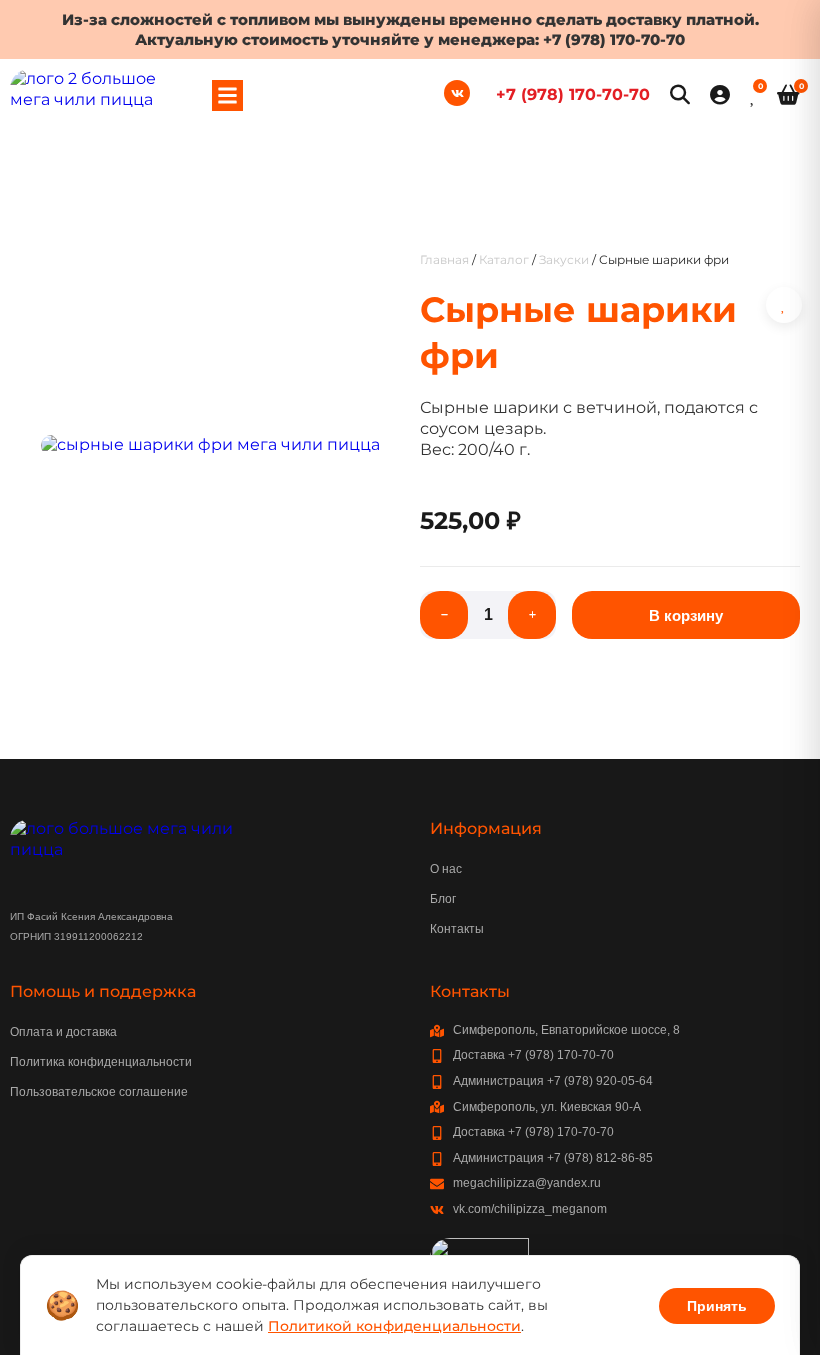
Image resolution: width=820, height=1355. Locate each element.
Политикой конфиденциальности (394, 1326)
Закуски (564, 259)
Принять (717, 1306)
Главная (444, 259)
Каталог (504, 259)
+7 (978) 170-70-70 (614, 39)
